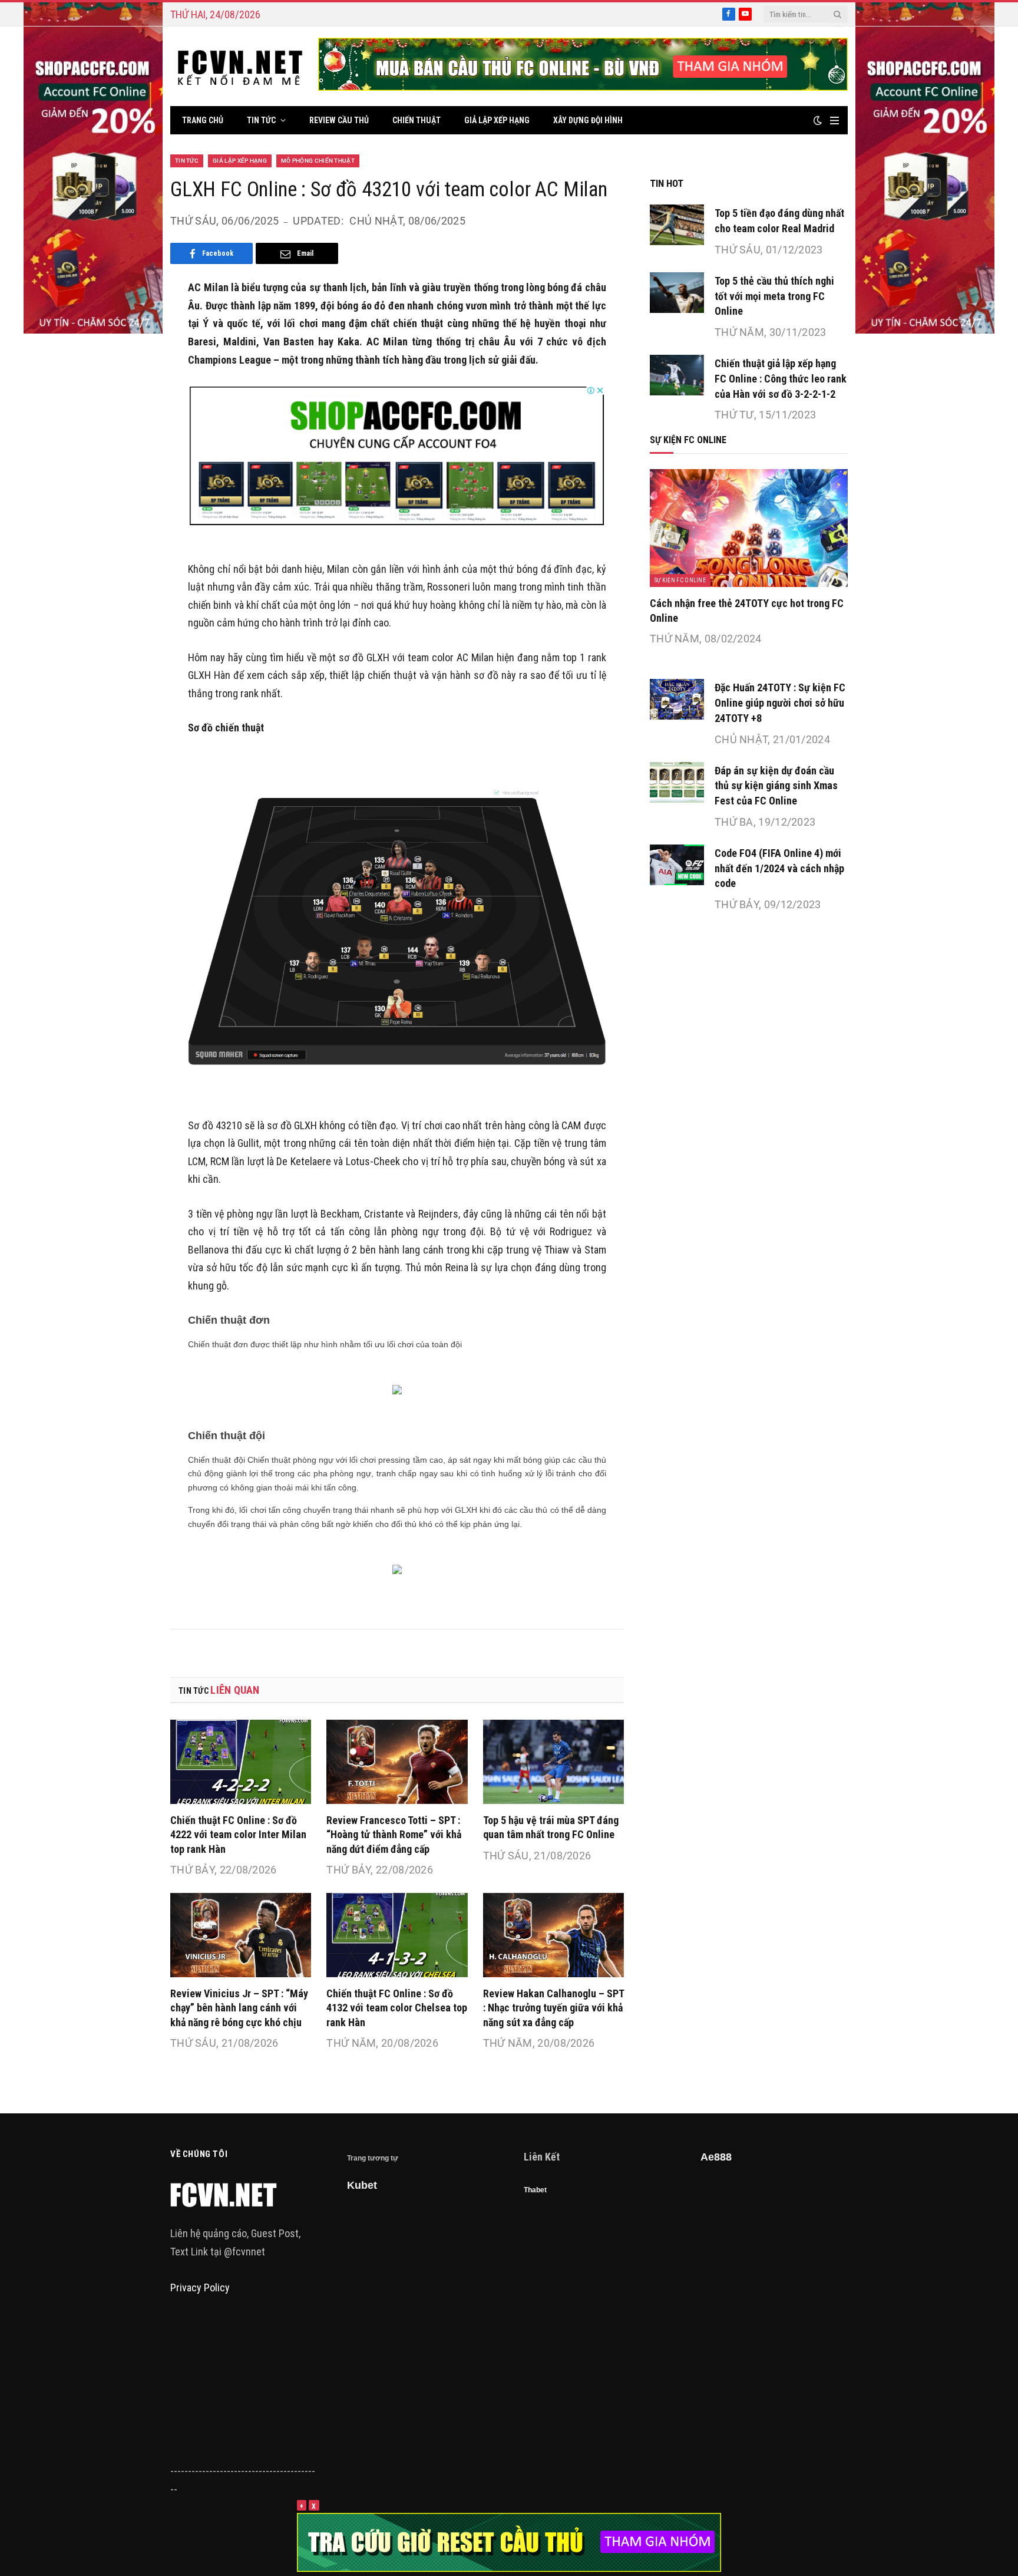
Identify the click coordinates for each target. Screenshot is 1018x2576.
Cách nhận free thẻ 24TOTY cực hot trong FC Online (747, 610)
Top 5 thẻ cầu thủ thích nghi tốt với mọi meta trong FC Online (774, 296)
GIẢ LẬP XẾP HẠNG (240, 161)
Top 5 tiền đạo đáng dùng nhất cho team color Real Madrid (779, 221)
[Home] (240, 66)
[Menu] (834, 121)
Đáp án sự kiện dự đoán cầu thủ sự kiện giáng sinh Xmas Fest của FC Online (776, 786)
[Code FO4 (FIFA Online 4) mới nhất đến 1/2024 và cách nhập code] (677, 865)
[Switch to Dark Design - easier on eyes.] (818, 120)
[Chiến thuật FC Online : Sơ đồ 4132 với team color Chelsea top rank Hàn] (397, 1935)
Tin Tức (261, 120)
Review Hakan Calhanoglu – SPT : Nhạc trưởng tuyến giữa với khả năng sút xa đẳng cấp (553, 2008)
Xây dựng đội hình (588, 120)
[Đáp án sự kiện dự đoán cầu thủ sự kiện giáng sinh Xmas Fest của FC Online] (677, 782)
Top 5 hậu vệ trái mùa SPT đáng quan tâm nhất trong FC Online (551, 1827)
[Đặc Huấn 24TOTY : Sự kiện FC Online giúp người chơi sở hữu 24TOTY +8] (677, 699)
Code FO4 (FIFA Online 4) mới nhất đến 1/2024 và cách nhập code (779, 868)
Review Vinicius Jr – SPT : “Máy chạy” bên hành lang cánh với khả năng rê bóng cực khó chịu (239, 2008)
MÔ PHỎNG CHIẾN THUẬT (318, 161)
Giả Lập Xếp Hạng (497, 120)
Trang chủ (203, 120)
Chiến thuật (417, 120)
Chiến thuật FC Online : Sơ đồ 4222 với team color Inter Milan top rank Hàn (238, 1835)
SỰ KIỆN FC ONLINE (680, 580)
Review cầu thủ (339, 120)
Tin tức (187, 161)
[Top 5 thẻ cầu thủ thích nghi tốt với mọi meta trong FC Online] (677, 293)
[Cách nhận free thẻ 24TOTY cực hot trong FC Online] (749, 528)
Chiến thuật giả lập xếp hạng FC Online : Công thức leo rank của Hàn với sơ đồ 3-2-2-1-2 (781, 378)
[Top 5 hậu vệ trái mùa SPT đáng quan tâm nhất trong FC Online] (553, 1762)
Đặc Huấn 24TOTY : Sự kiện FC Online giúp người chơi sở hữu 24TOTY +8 (780, 702)
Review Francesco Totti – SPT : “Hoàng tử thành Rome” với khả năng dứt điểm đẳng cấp (394, 1835)
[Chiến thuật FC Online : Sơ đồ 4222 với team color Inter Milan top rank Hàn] (241, 1762)
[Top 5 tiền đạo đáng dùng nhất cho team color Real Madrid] (677, 225)
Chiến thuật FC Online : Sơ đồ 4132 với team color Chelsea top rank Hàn (397, 2008)
